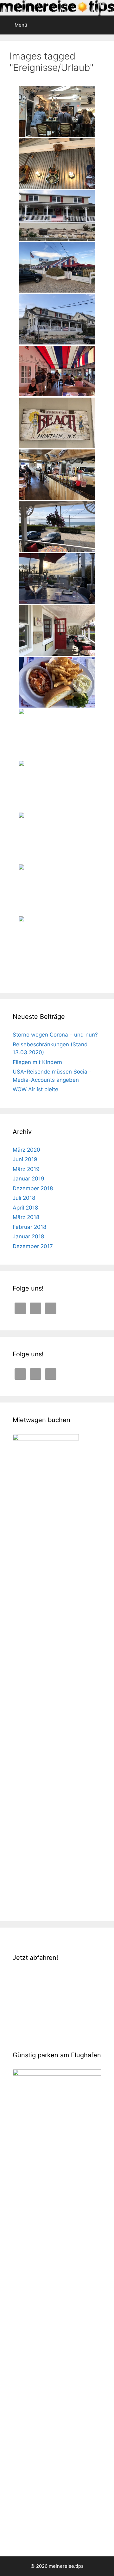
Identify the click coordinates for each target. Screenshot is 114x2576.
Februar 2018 (29, 1227)
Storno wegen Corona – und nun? (55, 1035)
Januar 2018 (28, 1236)
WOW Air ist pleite (35, 1089)
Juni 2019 (25, 1159)
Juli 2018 (24, 1198)
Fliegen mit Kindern (37, 1062)
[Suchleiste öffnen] (105, 23)
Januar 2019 (28, 1179)
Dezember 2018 (33, 1188)
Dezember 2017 (33, 1246)
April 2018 (25, 1208)
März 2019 (26, 1169)
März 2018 (26, 1217)
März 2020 (26, 1150)
